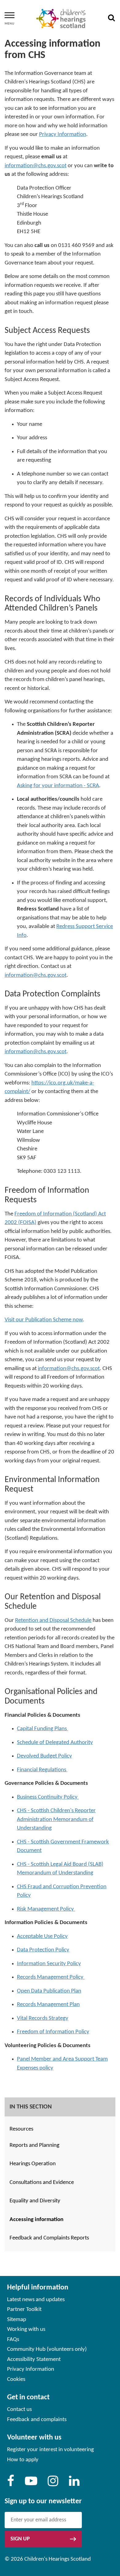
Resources (21, 2129)
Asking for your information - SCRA (58, 786)
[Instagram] (53, 2484)
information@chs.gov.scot (36, 166)
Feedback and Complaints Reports (49, 2238)
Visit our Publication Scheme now (44, 1320)
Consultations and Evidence (42, 2183)
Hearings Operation (33, 2164)
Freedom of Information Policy (53, 2032)
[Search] (111, 19)
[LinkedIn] (74, 2484)
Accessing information (36, 2220)
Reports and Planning (34, 2145)
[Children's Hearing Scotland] (61, 19)
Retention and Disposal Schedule (53, 1621)
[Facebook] (11, 2484)
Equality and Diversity (35, 2201)
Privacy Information (63, 135)
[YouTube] (31, 2484)
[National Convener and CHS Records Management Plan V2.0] (84, 1977)
